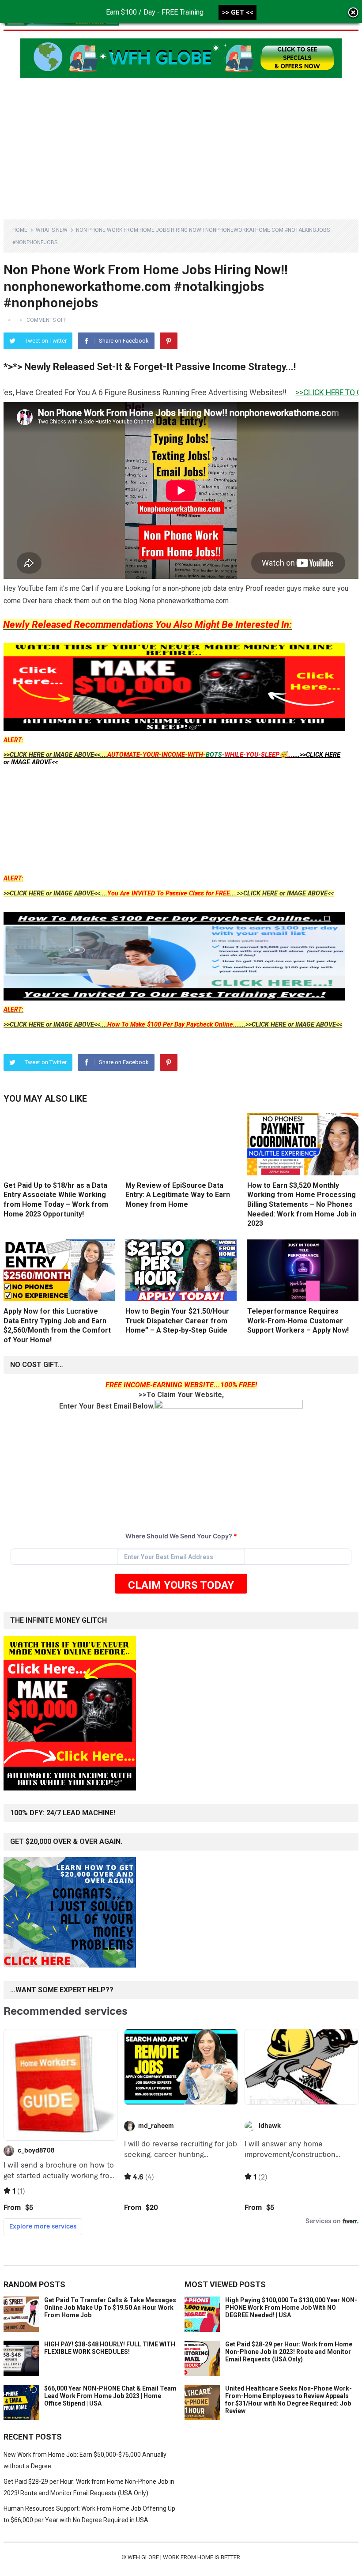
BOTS (214, 755)
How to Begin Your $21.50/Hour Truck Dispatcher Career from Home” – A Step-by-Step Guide (177, 1321)
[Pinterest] (169, 341)
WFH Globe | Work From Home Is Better (184, 2557)
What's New (52, 230)
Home (20, 230)
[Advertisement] (181, 144)
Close (353, 13)
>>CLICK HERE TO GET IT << (288, 393)
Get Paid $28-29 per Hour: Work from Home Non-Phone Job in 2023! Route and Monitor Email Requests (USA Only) (289, 2352)
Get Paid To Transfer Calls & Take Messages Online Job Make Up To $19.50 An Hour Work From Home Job (110, 2308)
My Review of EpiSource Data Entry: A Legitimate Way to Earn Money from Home (178, 1195)
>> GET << (238, 12)
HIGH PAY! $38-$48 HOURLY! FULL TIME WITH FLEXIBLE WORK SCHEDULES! (110, 2348)
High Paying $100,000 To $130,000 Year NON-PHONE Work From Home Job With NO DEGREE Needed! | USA (291, 2308)
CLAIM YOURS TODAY (181, 1585)
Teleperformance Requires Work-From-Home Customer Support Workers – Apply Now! (298, 1321)
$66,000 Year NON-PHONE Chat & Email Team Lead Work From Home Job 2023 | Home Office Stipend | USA (110, 2396)
